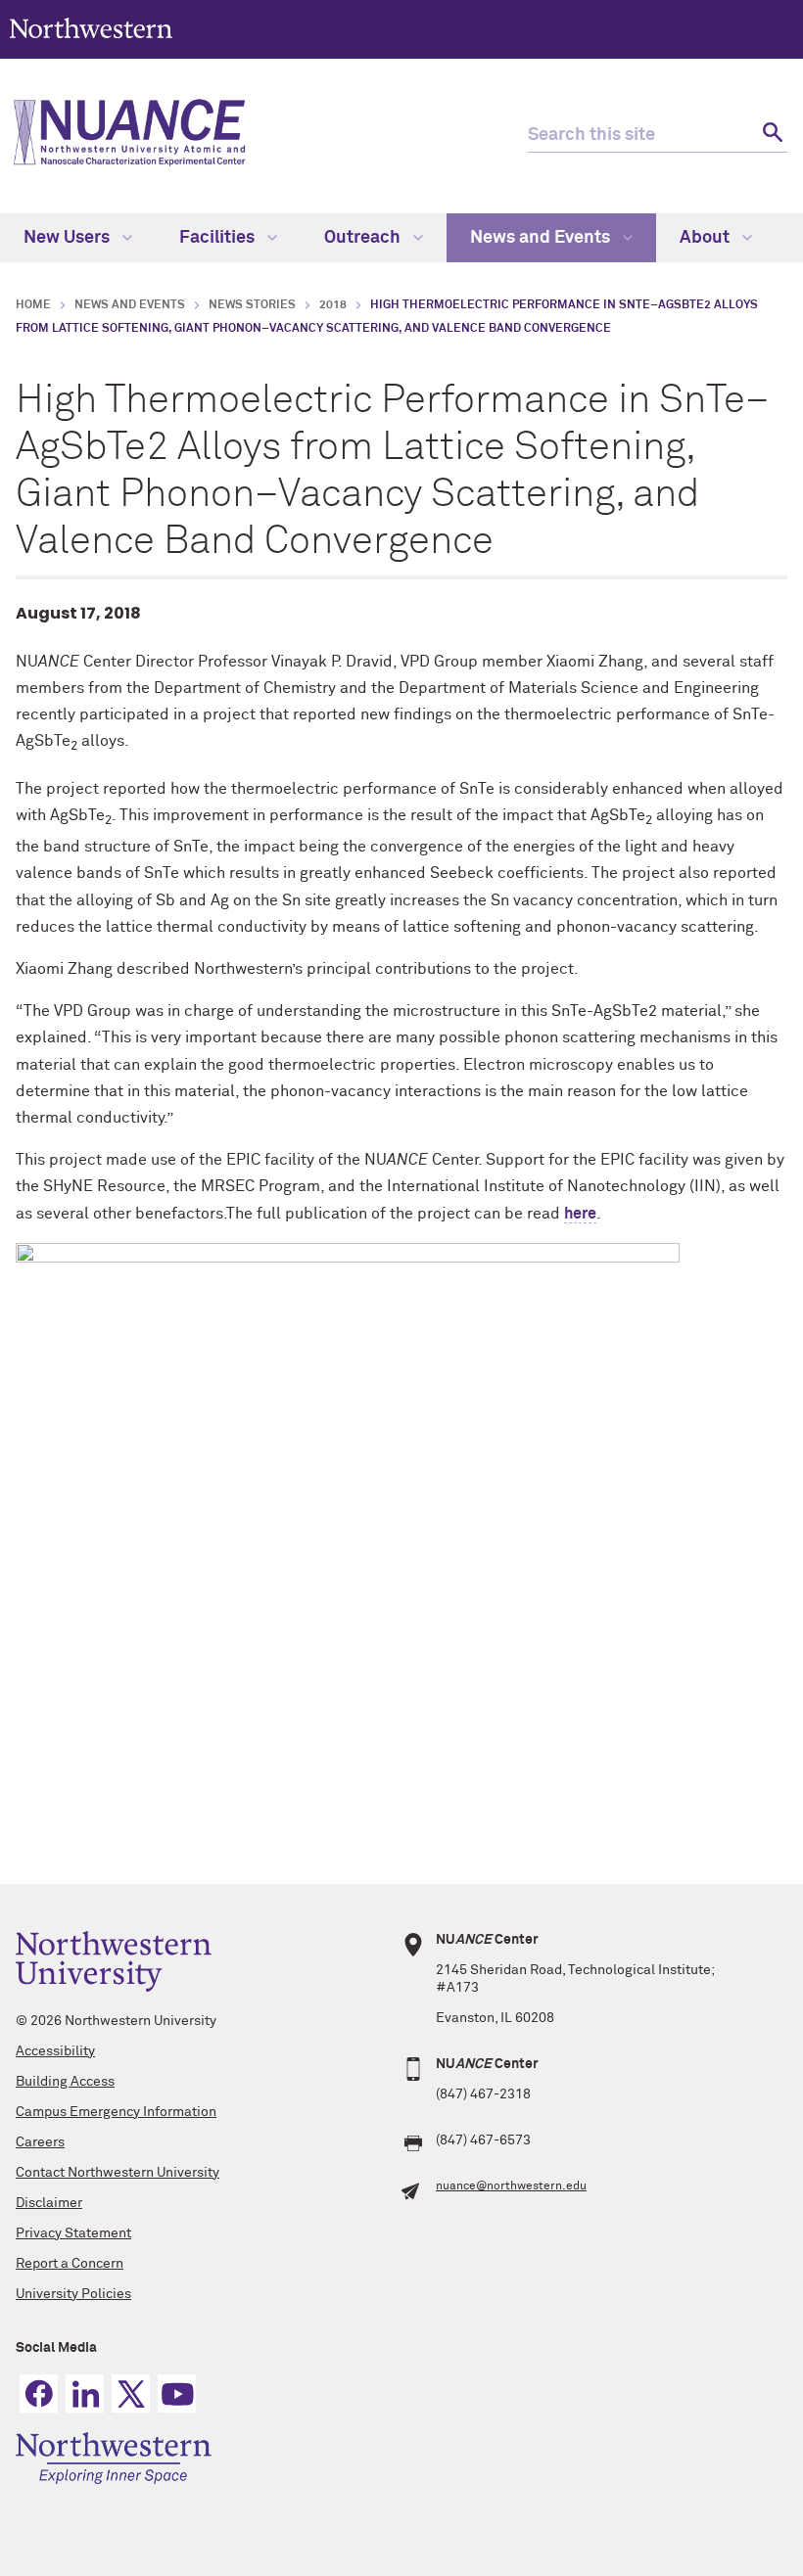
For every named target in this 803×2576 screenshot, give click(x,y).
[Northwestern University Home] (91, 28)
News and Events (542, 238)
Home (33, 305)
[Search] (770, 136)
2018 (333, 305)
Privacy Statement (73, 2233)
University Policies (73, 2294)
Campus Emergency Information (116, 2112)
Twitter (131, 2393)
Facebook (39, 2393)
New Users (69, 238)
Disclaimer (49, 2203)
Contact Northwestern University (118, 2173)
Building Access (65, 2082)
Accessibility (55, 2051)
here (580, 1214)
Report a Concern (70, 2264)
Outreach (364, 238)
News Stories (252, 305)
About (707, 238)
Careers (40, 2142)
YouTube (177, 2393)
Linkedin (85, 2393)
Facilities (219, 238)
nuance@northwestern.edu (511, 2186)
